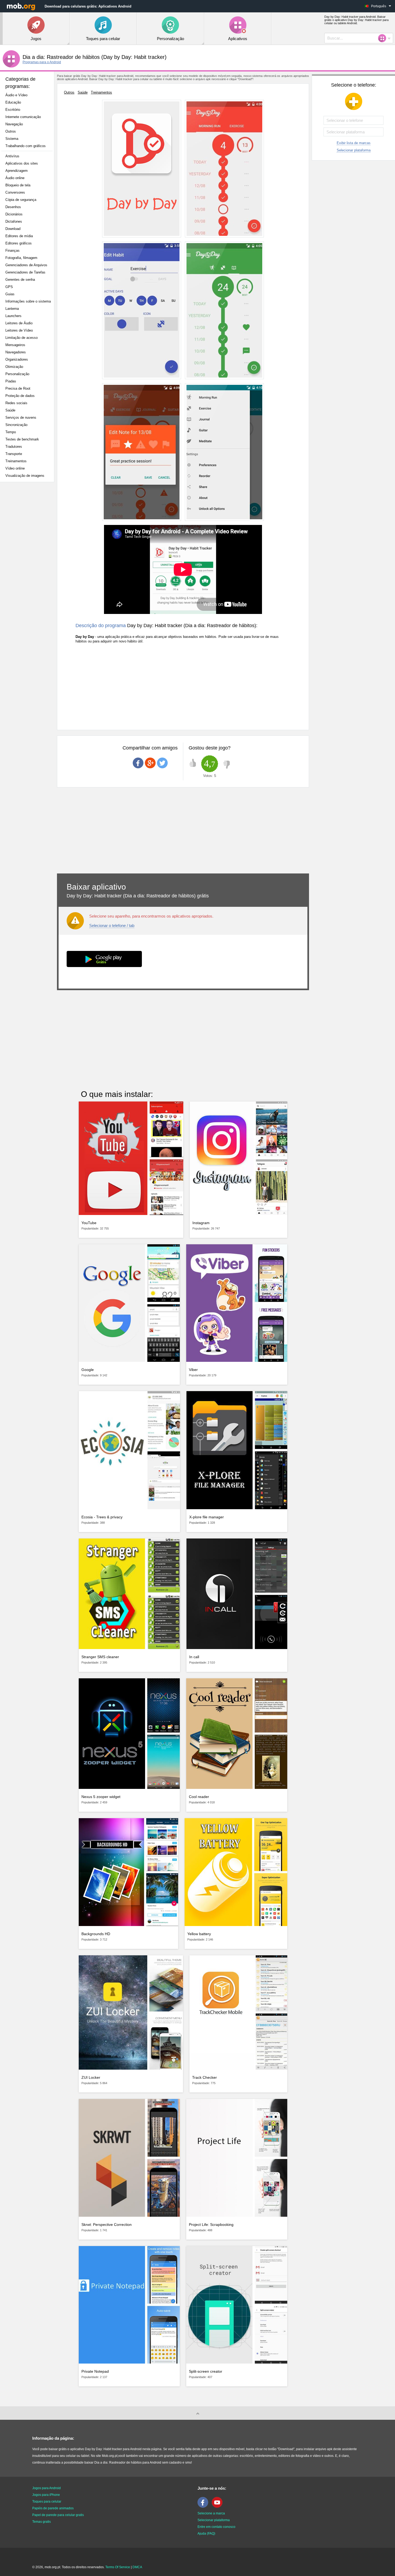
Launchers (13, 316)
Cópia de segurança (21, 200)
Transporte (14, 454)
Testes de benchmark (22, 439)
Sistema (12, 139)
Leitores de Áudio (19, 323)
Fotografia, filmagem (21, 258)
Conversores (15, 192)
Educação (13, 102)
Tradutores (14, 447)
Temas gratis (42, 2522)
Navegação (14, 124)
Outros (11, 131)
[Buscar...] (384, 38)
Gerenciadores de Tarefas (25, 272)
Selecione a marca (211, 2513)
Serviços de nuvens (21, 418)
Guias (10, 294)
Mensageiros (15, 345)
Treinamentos (16, 461)
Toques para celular (47, 2502)
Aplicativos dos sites (22, 163)
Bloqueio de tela (18, 185)
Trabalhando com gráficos (26, 146)
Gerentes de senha (20, 280)
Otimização (14, 367)
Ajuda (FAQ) (206, 2534)
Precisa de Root (18, 388)
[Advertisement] (28, 571)
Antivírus (12, 156)
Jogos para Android (46, 2488)
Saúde (10, 410)
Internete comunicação (23, 117)
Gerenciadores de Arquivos (26, 265)
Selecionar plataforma (354, 150)
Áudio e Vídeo (16, 95)
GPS (9, 287)
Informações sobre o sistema (28, 301)
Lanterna (12, 309)
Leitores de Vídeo (19, 330)
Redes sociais (16, 403)
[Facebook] (204, 2507)
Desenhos (13, 207)
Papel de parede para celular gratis (58, 2515)
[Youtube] (218, 2507)
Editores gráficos (19, 243)
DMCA (137, 2567)
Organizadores (17, 359)
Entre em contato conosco (216, 2527)
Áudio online (15, 178)
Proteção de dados (20, 396)
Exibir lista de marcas (354, 143)
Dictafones (14, 221)
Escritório (13, 110)
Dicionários (14, 214)
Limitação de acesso (21, 338)
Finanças (12, 251)
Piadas (11, 381)
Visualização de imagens (25, 476)
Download (13, 229)
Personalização (17, 374)
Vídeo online (15, 468)
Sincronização (16, 425)
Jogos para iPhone (46, 2495)
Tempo (11, 432)
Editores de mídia (19, 236)
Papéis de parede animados (53, 2508)
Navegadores (16, 352)
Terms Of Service (118, 2567)
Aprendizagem (17, 171)
